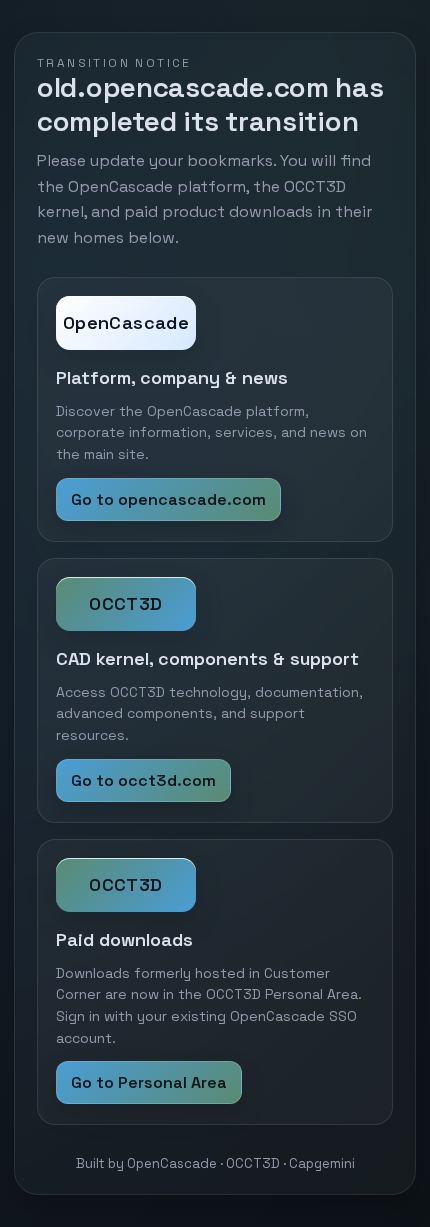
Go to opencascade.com (168, 499)
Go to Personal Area (149, 1082)
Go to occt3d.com (143, 780)
